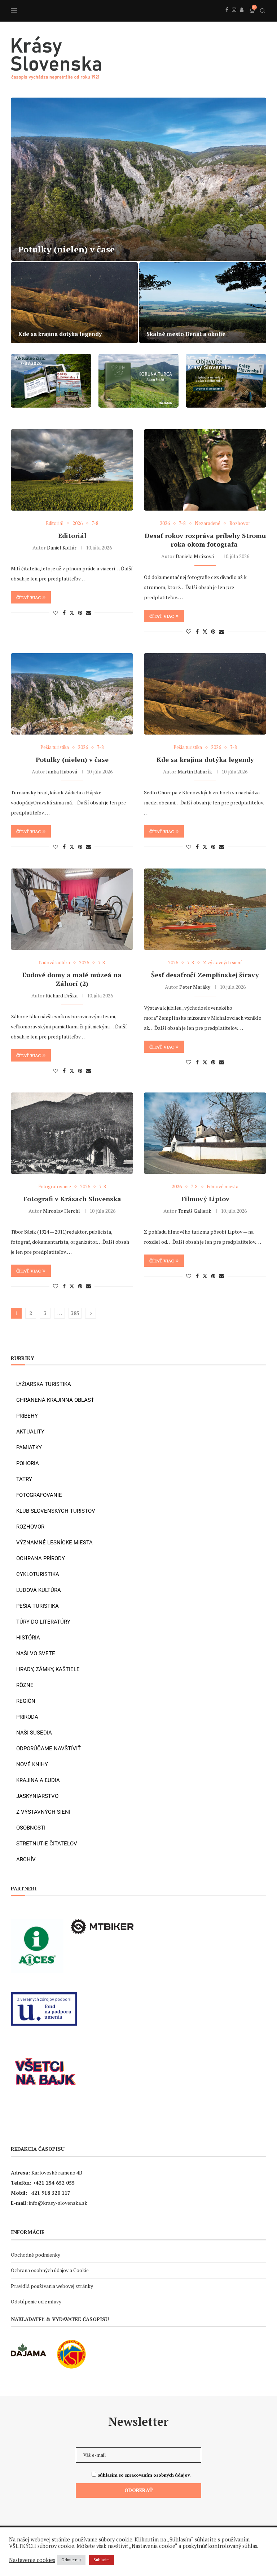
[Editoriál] (72, 470)
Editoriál (72, 535)
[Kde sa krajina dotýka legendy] (205, 694)
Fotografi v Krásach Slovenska (72, 1199)
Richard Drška (62, 995)
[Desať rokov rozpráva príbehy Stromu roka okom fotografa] (205, 470)
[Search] (263, 11)
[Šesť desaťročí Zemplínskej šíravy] (205, 909)
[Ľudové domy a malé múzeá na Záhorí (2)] (72, 909)
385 (75, 1313)
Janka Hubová (62, 771)
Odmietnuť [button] (71, 2560)
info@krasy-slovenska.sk (58, 2203)
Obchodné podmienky (36, 2255)
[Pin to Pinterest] (80, 613)
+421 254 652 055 (54, 2183)
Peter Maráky (195, 987)
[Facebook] (227, 18)
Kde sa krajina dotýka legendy (205, 759)
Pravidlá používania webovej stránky (52, 2286)
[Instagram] (234, 18)
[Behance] (242, 18)
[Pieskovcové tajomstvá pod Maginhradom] (138, 179)
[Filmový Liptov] (205, 1133)
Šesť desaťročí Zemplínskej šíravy (205, 975)
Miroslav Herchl (61, 1211)
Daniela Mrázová (195, 556)
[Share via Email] (88, 613)
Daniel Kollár (62, 547)
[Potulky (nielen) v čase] (72, 694)
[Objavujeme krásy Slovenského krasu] (203, 303)
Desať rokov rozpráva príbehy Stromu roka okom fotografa (205, 540)
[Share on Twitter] (72, 613)
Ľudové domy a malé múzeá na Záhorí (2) (72, 979)
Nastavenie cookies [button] (32, 2560)
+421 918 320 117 (49, 2193)
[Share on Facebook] (64, 613)
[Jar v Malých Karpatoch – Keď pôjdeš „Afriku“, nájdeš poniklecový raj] (74, 303)
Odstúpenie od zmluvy (36, 2301)
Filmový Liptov (205, 1199)
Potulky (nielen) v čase (72, 759)
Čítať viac (28, 598)
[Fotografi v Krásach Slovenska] (72, 1133)
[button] (24, 220)
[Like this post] (56, 613)
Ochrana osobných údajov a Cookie (50, 2270)
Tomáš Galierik (195, 1211)
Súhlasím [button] (102, 2560)
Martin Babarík (195, 771)
